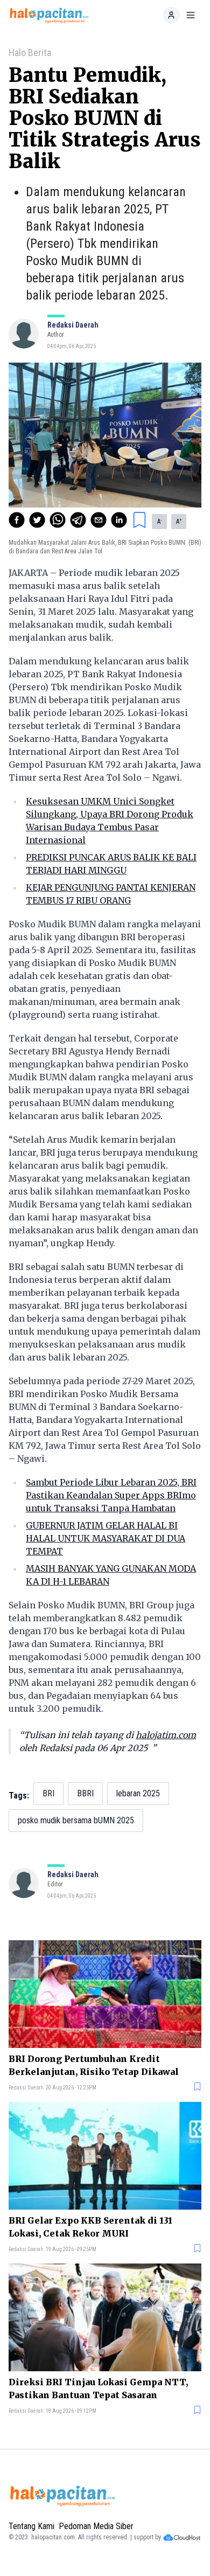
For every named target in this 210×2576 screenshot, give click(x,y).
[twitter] (37, 520)
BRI (48, 1793)
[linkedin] (119, 520)
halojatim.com (166, 1735)
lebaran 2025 (138, 1793)
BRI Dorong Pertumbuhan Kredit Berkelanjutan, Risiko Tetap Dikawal (94, 2065)
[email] (99, 520)
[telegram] (78, 520)
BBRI (85, 1793)
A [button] (159, 522)
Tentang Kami (31, 2526)
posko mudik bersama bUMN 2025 (76, 1820)
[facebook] (17, 520)
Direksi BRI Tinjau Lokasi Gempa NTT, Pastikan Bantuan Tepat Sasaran (98, 2388)
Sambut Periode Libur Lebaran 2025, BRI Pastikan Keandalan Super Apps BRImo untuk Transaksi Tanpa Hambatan (111, 1495)
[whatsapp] (58, 520)
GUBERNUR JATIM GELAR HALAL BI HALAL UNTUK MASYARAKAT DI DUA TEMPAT (106, 1538)
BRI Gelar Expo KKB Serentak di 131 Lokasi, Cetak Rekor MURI (90, 2227)
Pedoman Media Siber (96, 2526)
